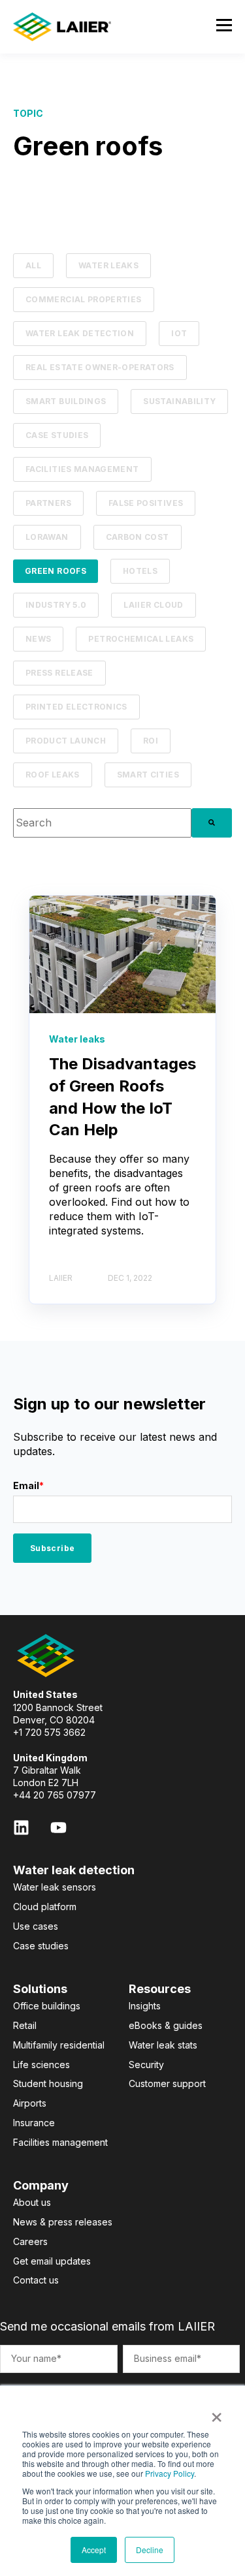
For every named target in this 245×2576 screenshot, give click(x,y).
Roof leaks (53, 775)
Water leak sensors (55, 1887)
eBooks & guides (166, 2025)
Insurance (34, 2123)
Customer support (167, 2083)
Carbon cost (138, 537)
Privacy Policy (170, 2473)
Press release (59, 673)
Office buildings (47, 2006)
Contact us (36, 2280)
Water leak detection (80, 333)
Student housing (48, 2083)
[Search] (212, 823)
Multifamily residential (59, 2045)
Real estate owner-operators (100, 367)
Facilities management (82, 469)
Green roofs (56, 571)
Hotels (140, 571)
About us (32, 2202)
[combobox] (102, 823)
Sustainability (179, 401)
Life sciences (41, 2065)
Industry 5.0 (56, 605)
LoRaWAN (47, 537)
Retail (25, 2025)
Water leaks (108, 265)
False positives (146, 503)
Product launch (66, 741)
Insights (145, 2006)
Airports (30, 2103)
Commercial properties (84, 299)
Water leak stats (163, 2045)
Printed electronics (76, 707)
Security (146, 2065)
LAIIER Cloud (153, 605)
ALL (33, 265)
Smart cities (148, 775)
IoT (179, 333)
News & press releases (63, 2222)
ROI (151, 741)
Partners (48, 503)
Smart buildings (66, 401)
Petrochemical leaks (141, 639)
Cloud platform (45, 1907)
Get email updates (52, 2261)
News (38, 639)
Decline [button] (150, 2550)
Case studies (57, 435)
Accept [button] (94, 2550)
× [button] (217, 2413)
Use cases (36, 1926)
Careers (30, 2241)
